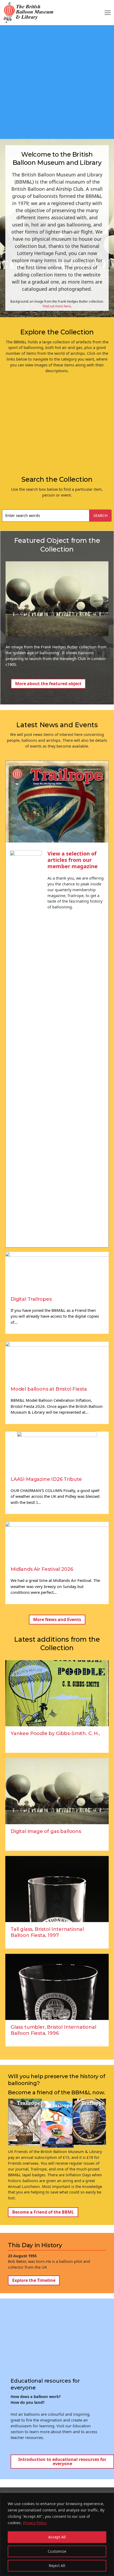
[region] (57, 2534)
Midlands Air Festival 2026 (42, 1569)
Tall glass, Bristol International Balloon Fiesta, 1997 (47, 1932)
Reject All (57, 2566)
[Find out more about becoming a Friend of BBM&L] (57, 2212)
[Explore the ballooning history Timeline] (57, 2280)
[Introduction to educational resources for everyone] (60, 2464)
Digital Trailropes (31, 1299)
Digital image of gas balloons (46, 1831)
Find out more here (57, 306)
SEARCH (100, 515)
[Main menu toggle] (108, 12)
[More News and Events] (57, 1622)
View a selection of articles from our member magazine (73, 860)
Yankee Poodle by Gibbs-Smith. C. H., (55, 1733)
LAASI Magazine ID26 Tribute (46, 1479)
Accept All (57, 2537)
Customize (57, 2551)
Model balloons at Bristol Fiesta (49, 1389)
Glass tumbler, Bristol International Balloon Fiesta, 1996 (53, 2030)
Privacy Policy (35, 2523)
